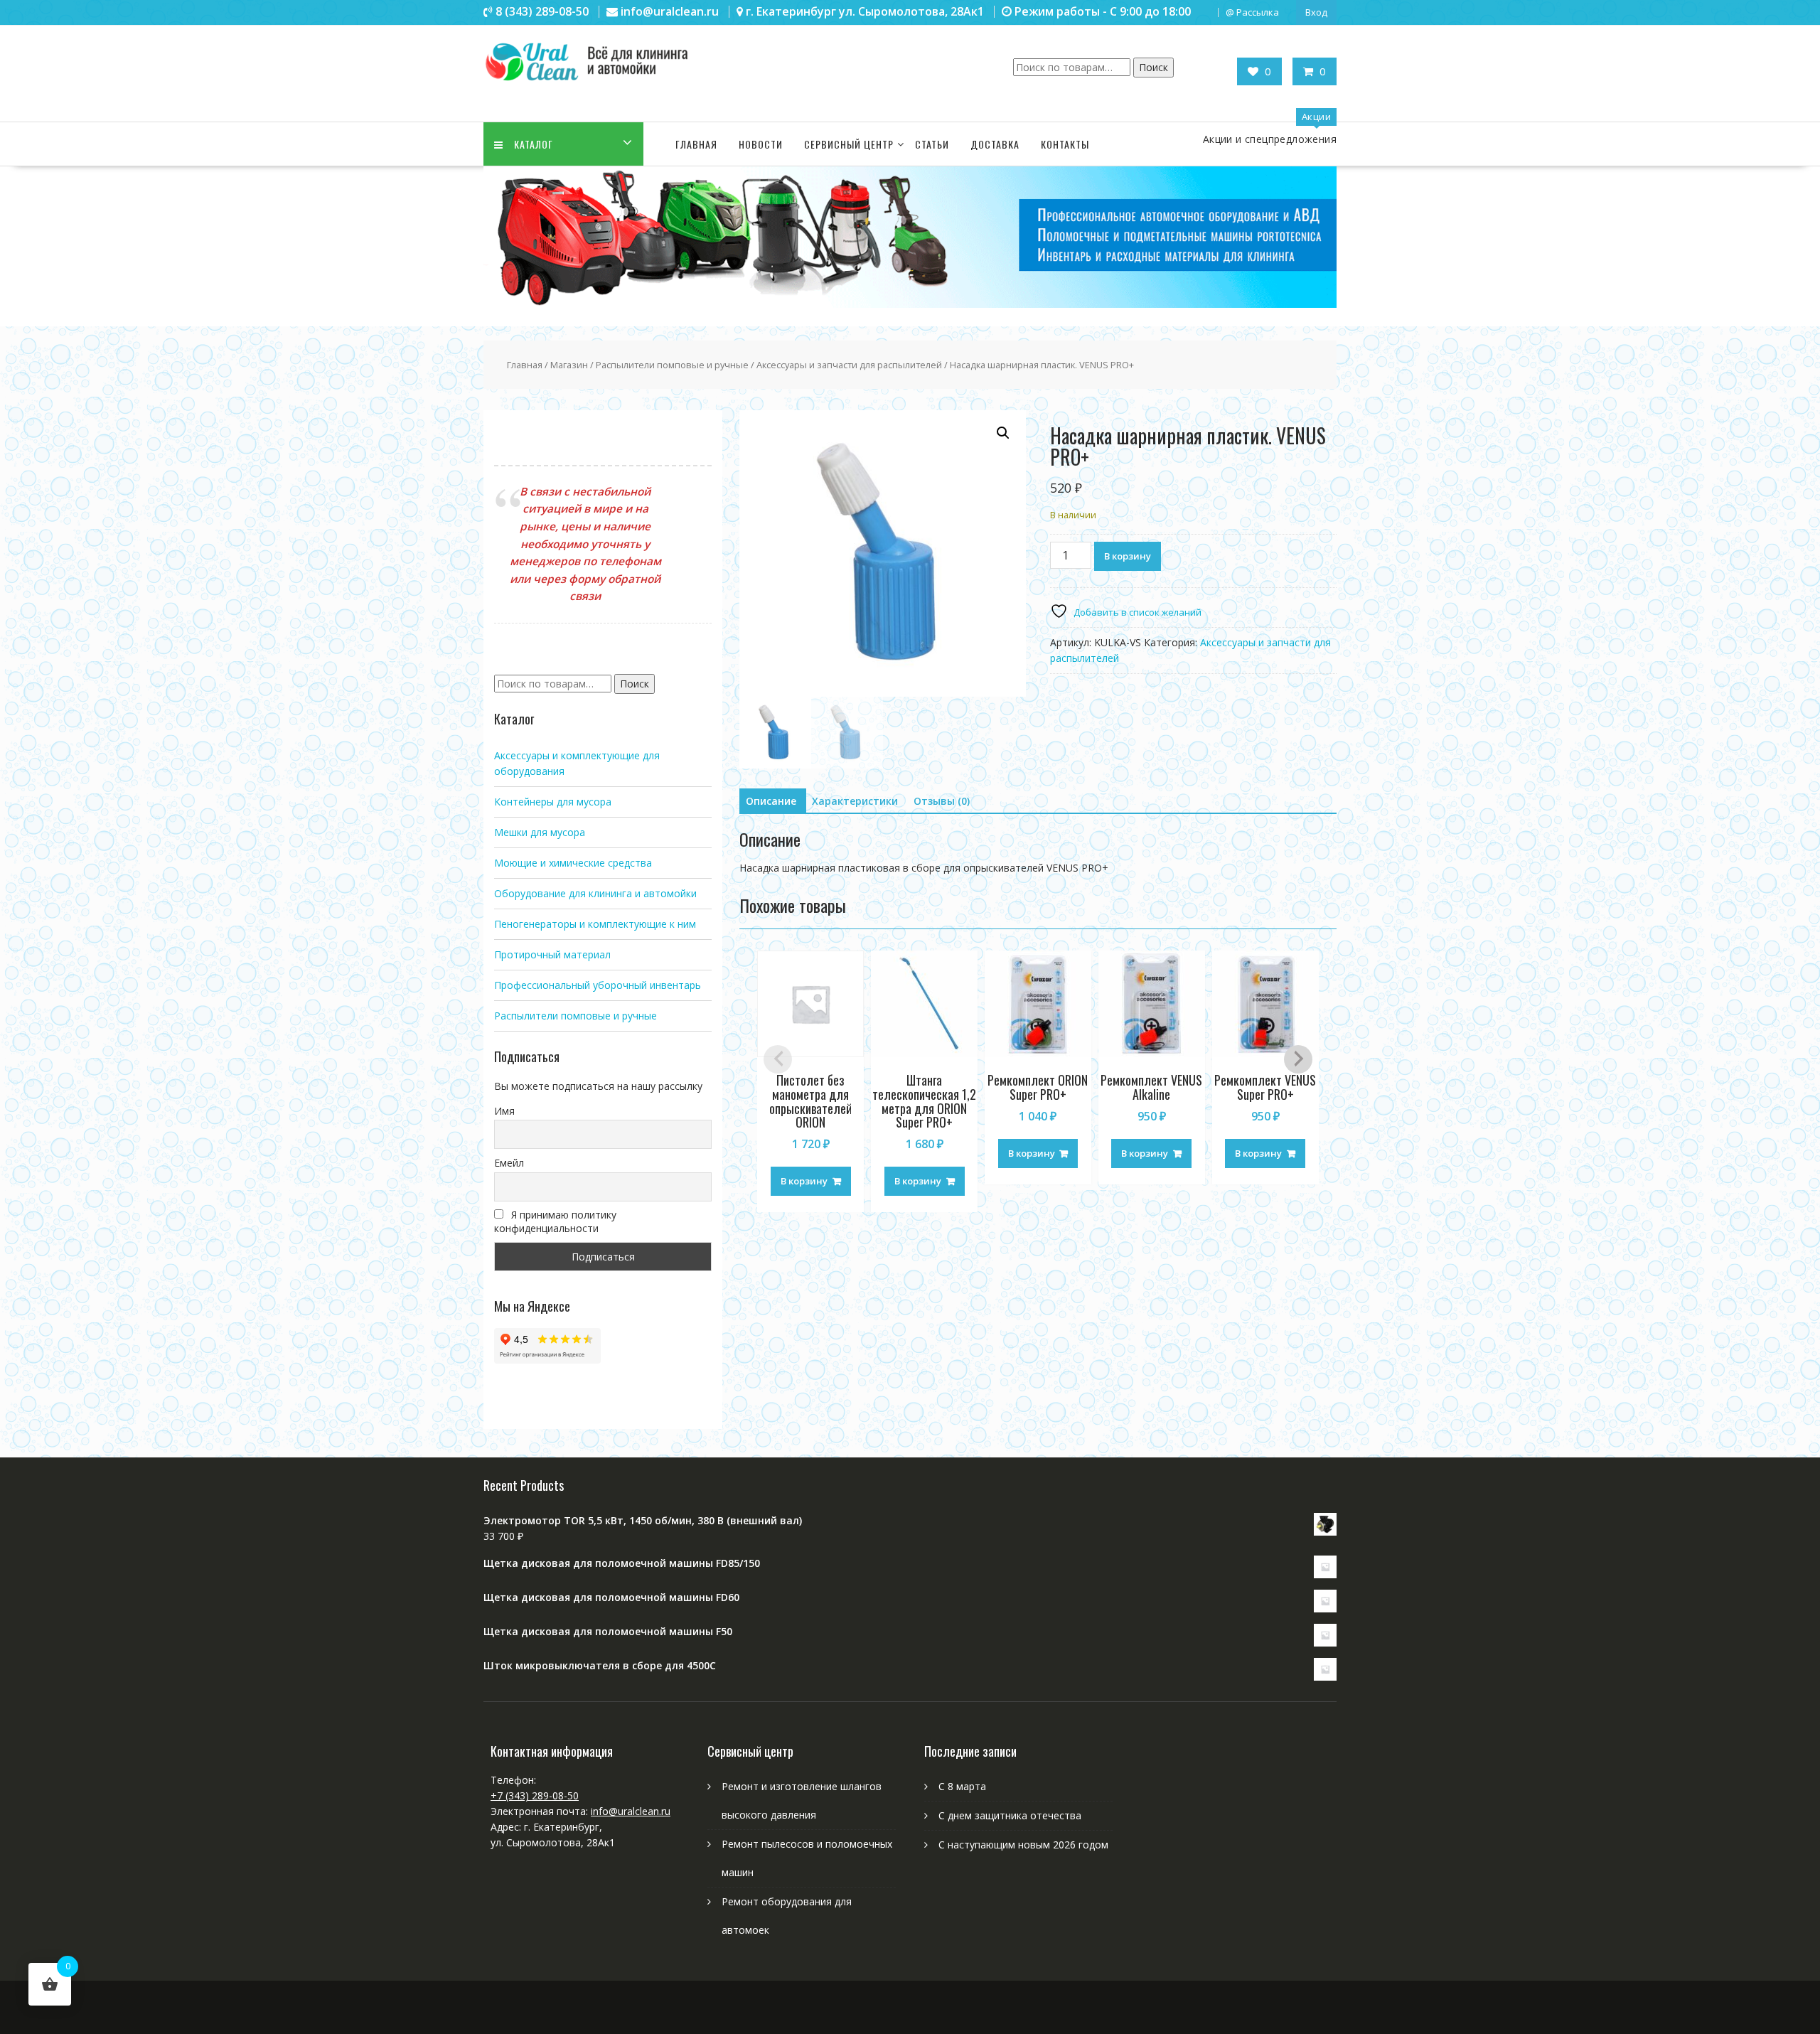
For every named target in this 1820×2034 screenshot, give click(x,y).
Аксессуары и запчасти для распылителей (849, 365)
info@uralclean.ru (631, 1811)
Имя (504, 1111)
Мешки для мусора (540, 832)
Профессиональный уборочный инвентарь (598, 985)
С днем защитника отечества (1010, 1815)
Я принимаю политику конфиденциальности (555, 1221)
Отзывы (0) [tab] (942, 801)
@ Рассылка (1252, 12)
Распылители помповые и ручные (672, 365)
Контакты (1065, 144)
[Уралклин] (910, 304)
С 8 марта (962, 1786)
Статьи (932, 144)
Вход (1316, 12)
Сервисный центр (849, 144)
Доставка (995, 144)
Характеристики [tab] (855, 801)
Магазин (569, 365)
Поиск (1153, 67)
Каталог (534, 144)
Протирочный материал (552, 954)
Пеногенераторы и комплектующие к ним (595, 924)
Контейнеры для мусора (553, 802)
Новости (761, 144)
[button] (1003, 433)
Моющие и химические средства (573, 863)
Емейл (509, 1163)
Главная (696, 144)
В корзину (1128, 556)
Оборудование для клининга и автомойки (595, 893)
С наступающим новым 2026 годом (1023, 1845)
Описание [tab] (771, 801)
